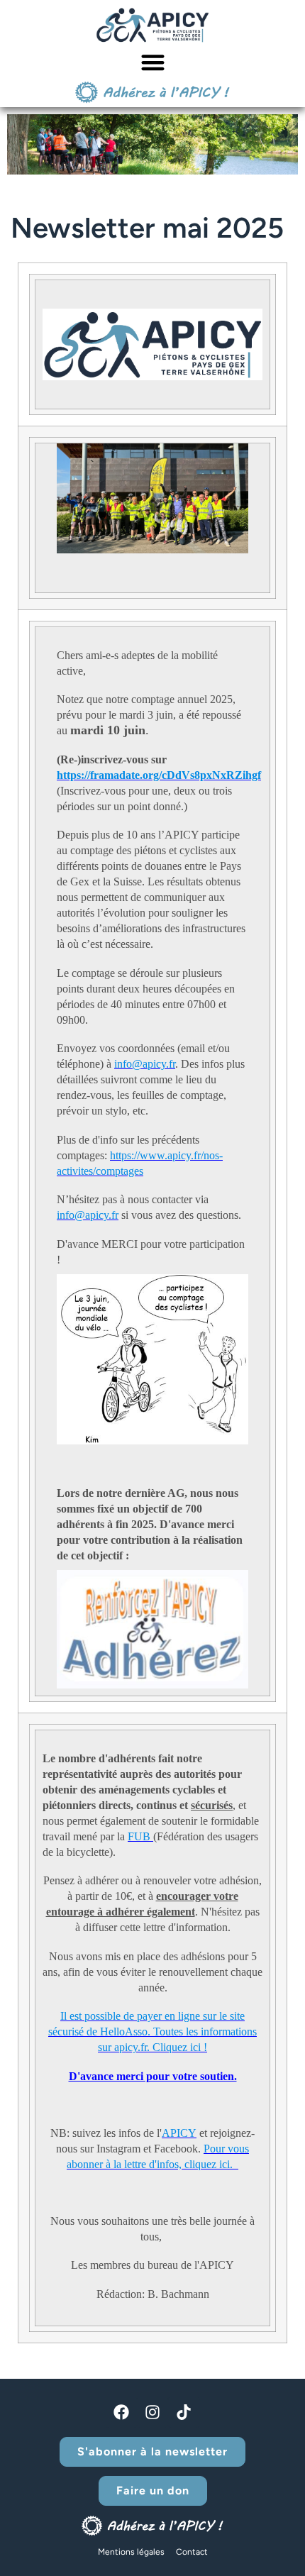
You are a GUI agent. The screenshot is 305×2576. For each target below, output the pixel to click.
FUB (140, 1836)
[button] (153, 62)
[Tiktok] (184, 2412)
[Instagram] (152, 2412)
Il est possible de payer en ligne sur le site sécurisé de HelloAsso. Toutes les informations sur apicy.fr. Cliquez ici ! (152, 2031)
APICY (179, 2133)
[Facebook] (121, 2412)
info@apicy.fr (145, 1064)
